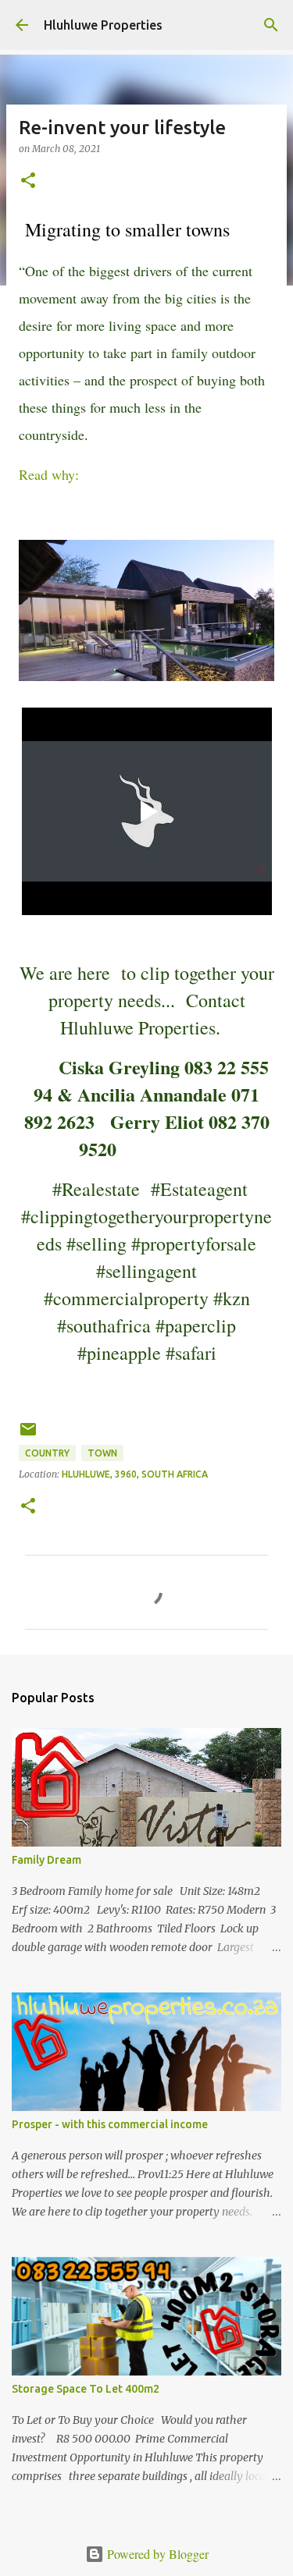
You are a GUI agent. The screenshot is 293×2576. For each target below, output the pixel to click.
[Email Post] (28, 1435)
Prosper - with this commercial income (110, 2124)
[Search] (271, 25)
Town (102, 1453)
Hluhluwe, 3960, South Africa (135, 1474)
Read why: (49, 474)
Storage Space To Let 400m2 (86, 2389)
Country (47, 1453)
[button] (28, 181)
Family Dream (46, 1860)
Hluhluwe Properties (103, 25)
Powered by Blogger (156, 2554)
